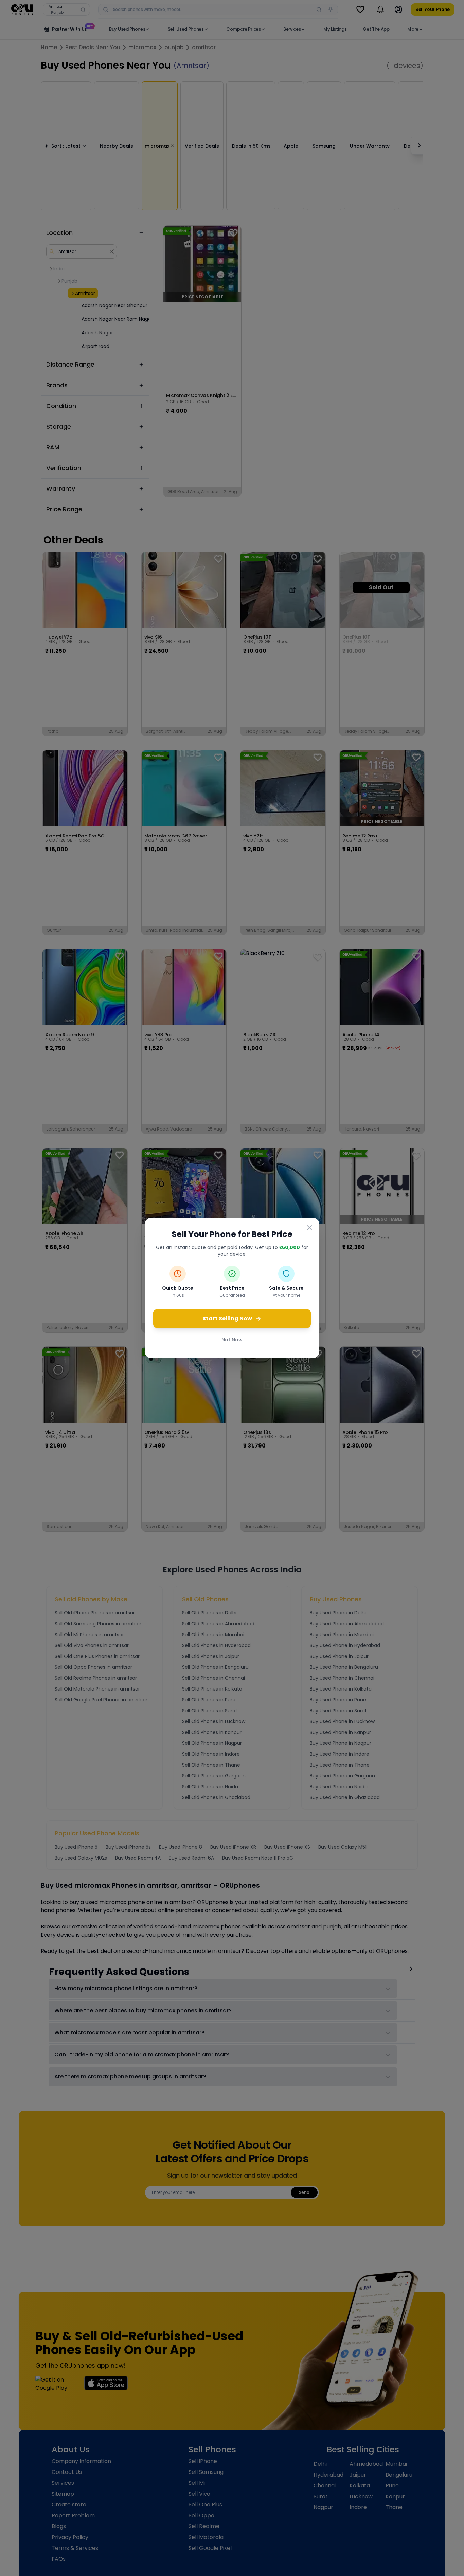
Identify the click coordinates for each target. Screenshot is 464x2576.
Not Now (232, 1340)
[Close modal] (309, 1228)
